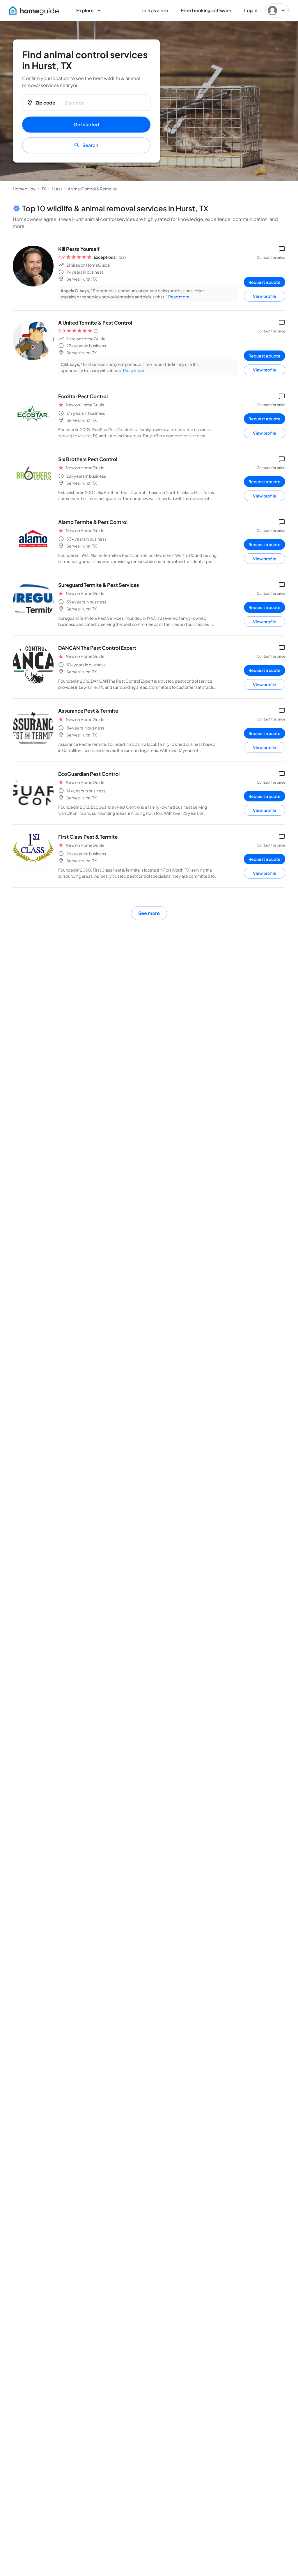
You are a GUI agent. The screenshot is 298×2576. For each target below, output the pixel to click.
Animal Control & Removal (92, 189)
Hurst (57, 189)
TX (44, 189)
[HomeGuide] (34, 10)
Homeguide (24, 189)
